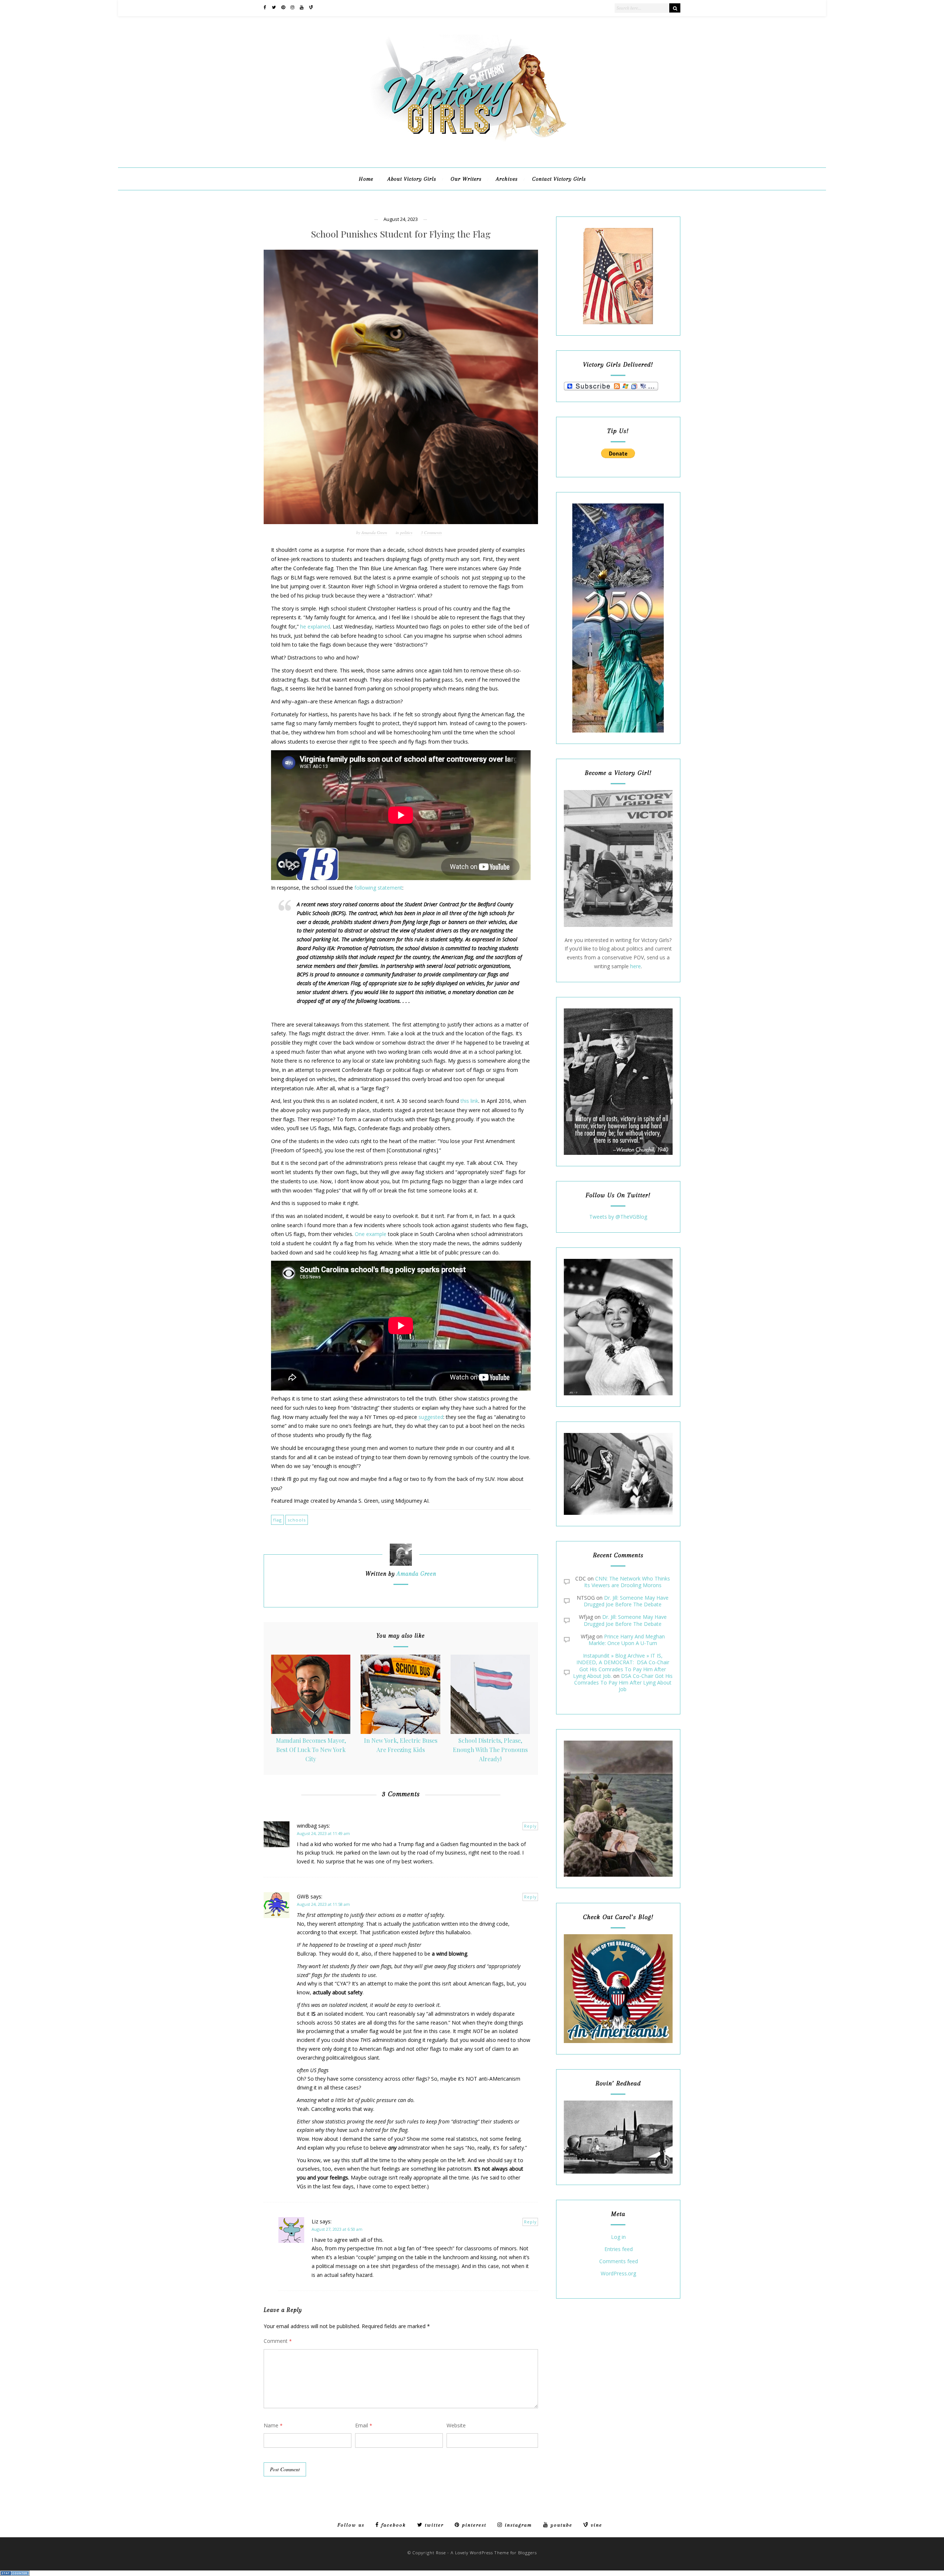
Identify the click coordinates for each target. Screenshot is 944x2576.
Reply (530, 1826)
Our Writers (466, 179)
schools (297, 1520)
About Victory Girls (412, 179)
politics (406, 532)
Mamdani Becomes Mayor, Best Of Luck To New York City (311, 1749)
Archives (507, 179)
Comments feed (619, 2262)
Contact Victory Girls (559, 179)
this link (469, 1101)
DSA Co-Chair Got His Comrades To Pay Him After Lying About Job (623, 1682)
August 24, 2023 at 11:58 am (323, 1904)
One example (371, 1234)
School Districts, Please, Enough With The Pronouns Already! (490, 1749)
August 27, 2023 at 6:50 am (337, 2229)
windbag (307, 1826)
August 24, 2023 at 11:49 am (323, 1833)
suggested (431, 1417)
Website (456, 2425)
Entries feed (619, 2249)
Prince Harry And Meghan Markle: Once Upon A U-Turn (627, 1640)
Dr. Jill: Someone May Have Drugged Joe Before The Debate (626, 1601)
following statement (378, 888)
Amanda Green (374, 532)
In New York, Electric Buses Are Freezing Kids (401, 1745)
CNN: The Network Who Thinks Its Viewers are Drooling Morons (627, 1582)
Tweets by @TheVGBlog (618, 1217)
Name (273, 2425)
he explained (315, 626)
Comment (278, 2341)
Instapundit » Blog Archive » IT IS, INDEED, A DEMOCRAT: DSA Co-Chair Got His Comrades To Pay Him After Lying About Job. (621, 1666)
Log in (618, 2237)
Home (366, 179)
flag (277, 1520)
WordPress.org (618, 2274)
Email (364, 2425)
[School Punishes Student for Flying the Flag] (401, 387)
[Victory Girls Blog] (472, 144)
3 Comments (431, 532)
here (636, 966)
